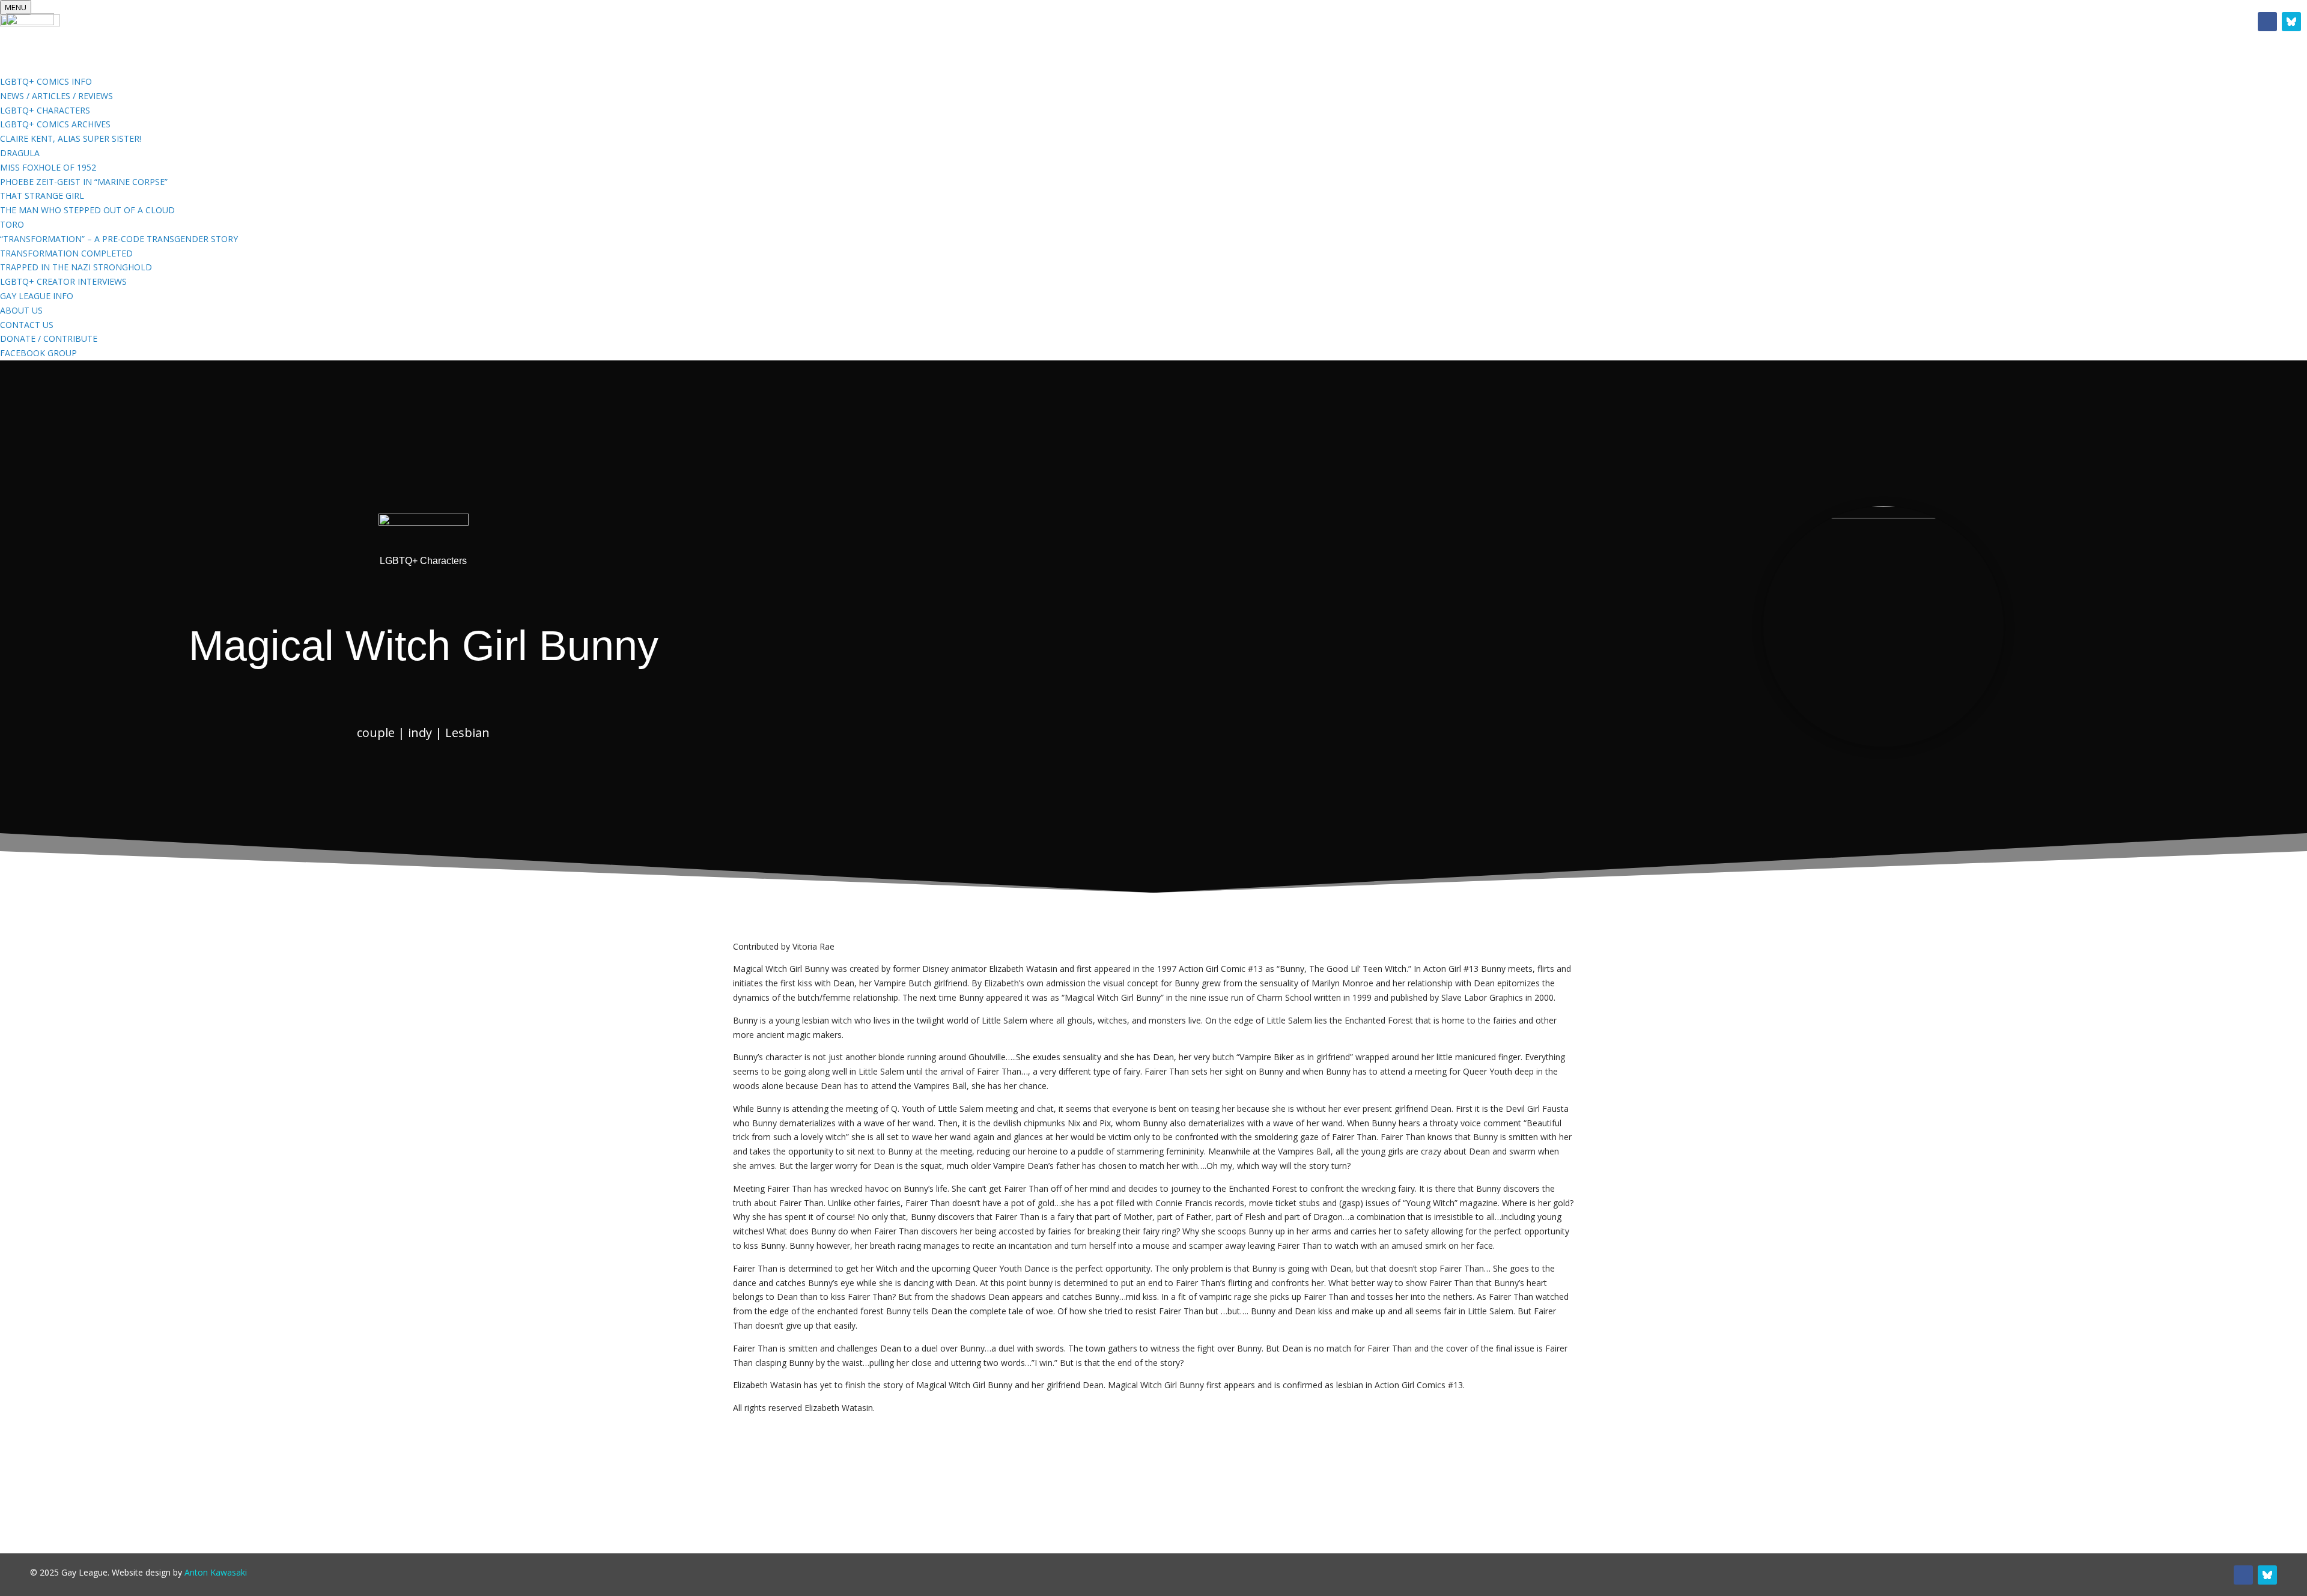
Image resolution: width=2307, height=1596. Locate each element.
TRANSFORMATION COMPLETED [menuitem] (66, 253)
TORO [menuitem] (12, 224)
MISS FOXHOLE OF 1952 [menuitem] (48, 167)
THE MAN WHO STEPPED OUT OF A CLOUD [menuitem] (87, 210)
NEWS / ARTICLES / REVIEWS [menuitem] (56, 96)
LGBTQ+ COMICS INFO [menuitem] (46, 81)
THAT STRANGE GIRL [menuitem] (42, 196)
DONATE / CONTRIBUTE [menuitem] (49, 338)
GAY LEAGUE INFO (1160, 24)
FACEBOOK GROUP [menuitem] (38, 353)
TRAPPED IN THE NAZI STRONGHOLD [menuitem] (76, 267)
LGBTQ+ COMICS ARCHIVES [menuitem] (55, 124)
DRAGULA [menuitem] (20, 153)
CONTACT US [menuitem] (27, 325)
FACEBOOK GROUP (1274, 24)
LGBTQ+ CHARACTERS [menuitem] (45, 110)
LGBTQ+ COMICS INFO (1039, 24)
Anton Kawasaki (216, 1572)
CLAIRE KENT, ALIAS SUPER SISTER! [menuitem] (71, 138)
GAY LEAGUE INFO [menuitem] (37, 296)
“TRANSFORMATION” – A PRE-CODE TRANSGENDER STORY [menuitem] (119, 239)
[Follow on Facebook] (2267, 22)
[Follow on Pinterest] (2291, 22)
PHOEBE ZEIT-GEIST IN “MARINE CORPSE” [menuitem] (84, 182)
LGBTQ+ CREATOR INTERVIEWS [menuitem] (63, 281)
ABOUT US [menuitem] (21, 310)
